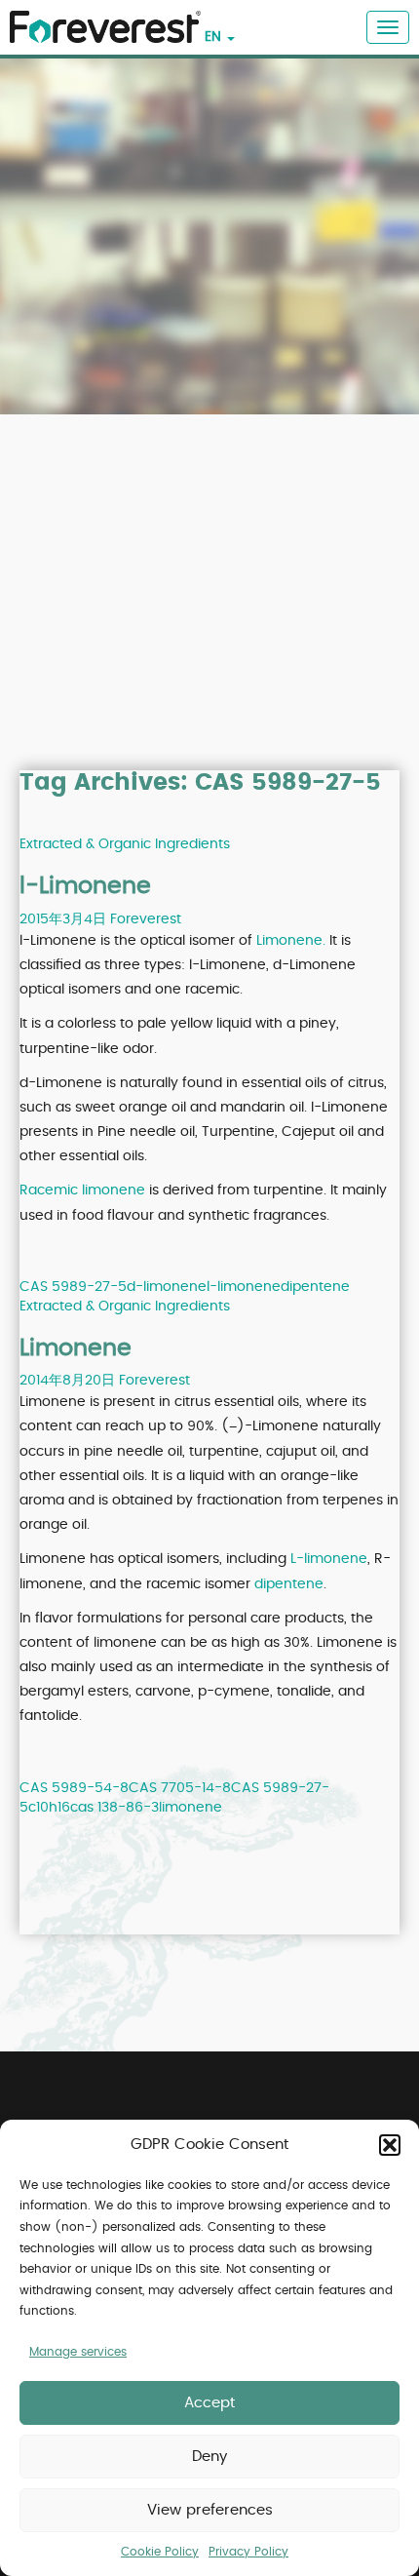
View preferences (210, 2510)
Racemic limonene (82, 1190)
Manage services (78, 2352)
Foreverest (146, 919)
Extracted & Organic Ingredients (125, 844)
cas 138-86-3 (114, 1808)
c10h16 (49, 1808)
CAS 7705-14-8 (180, 1788)
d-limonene (167, 1287)
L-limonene (329, 1559)
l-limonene (244, 1287)
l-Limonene (85, 886)
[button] (390, 2145)
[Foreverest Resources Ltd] (100, 16)
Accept (209, 2403)
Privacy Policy (248, 2552)
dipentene (315, 1287)
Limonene (76, 1348)
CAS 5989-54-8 (74, 1788)
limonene (190, 1808)
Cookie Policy (160, 2552)
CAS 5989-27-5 (73, 1287)
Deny (209, 2457)
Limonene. (291, 941)
